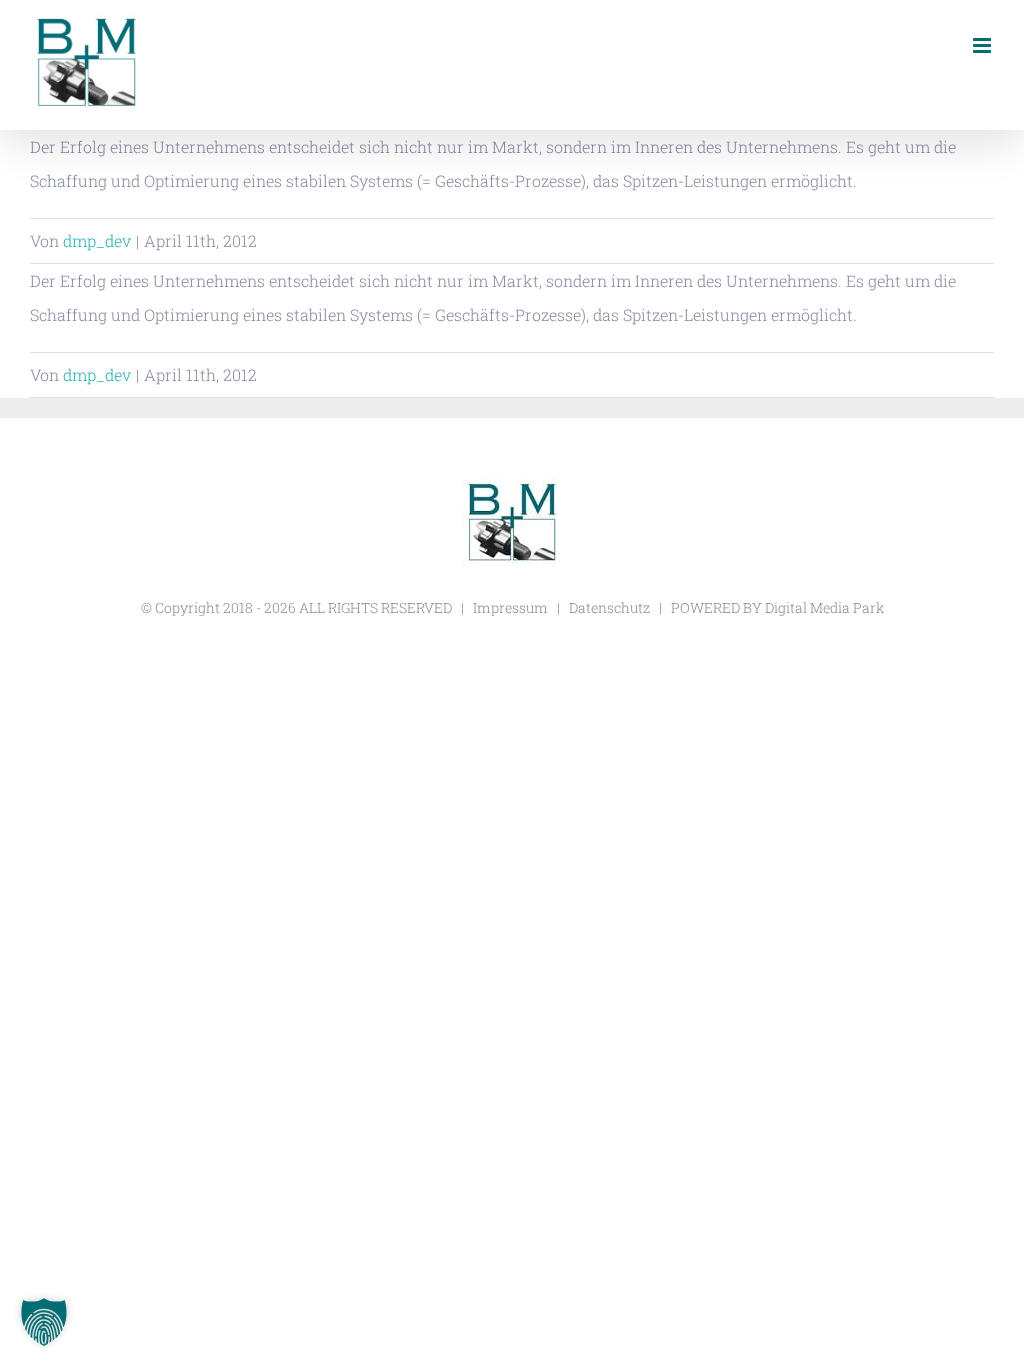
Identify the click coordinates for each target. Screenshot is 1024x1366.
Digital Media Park (824, 607)
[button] (44, 1322)
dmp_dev (97, 240)
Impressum (510, 607)
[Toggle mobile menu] (983, 45)
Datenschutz (609, 607)
